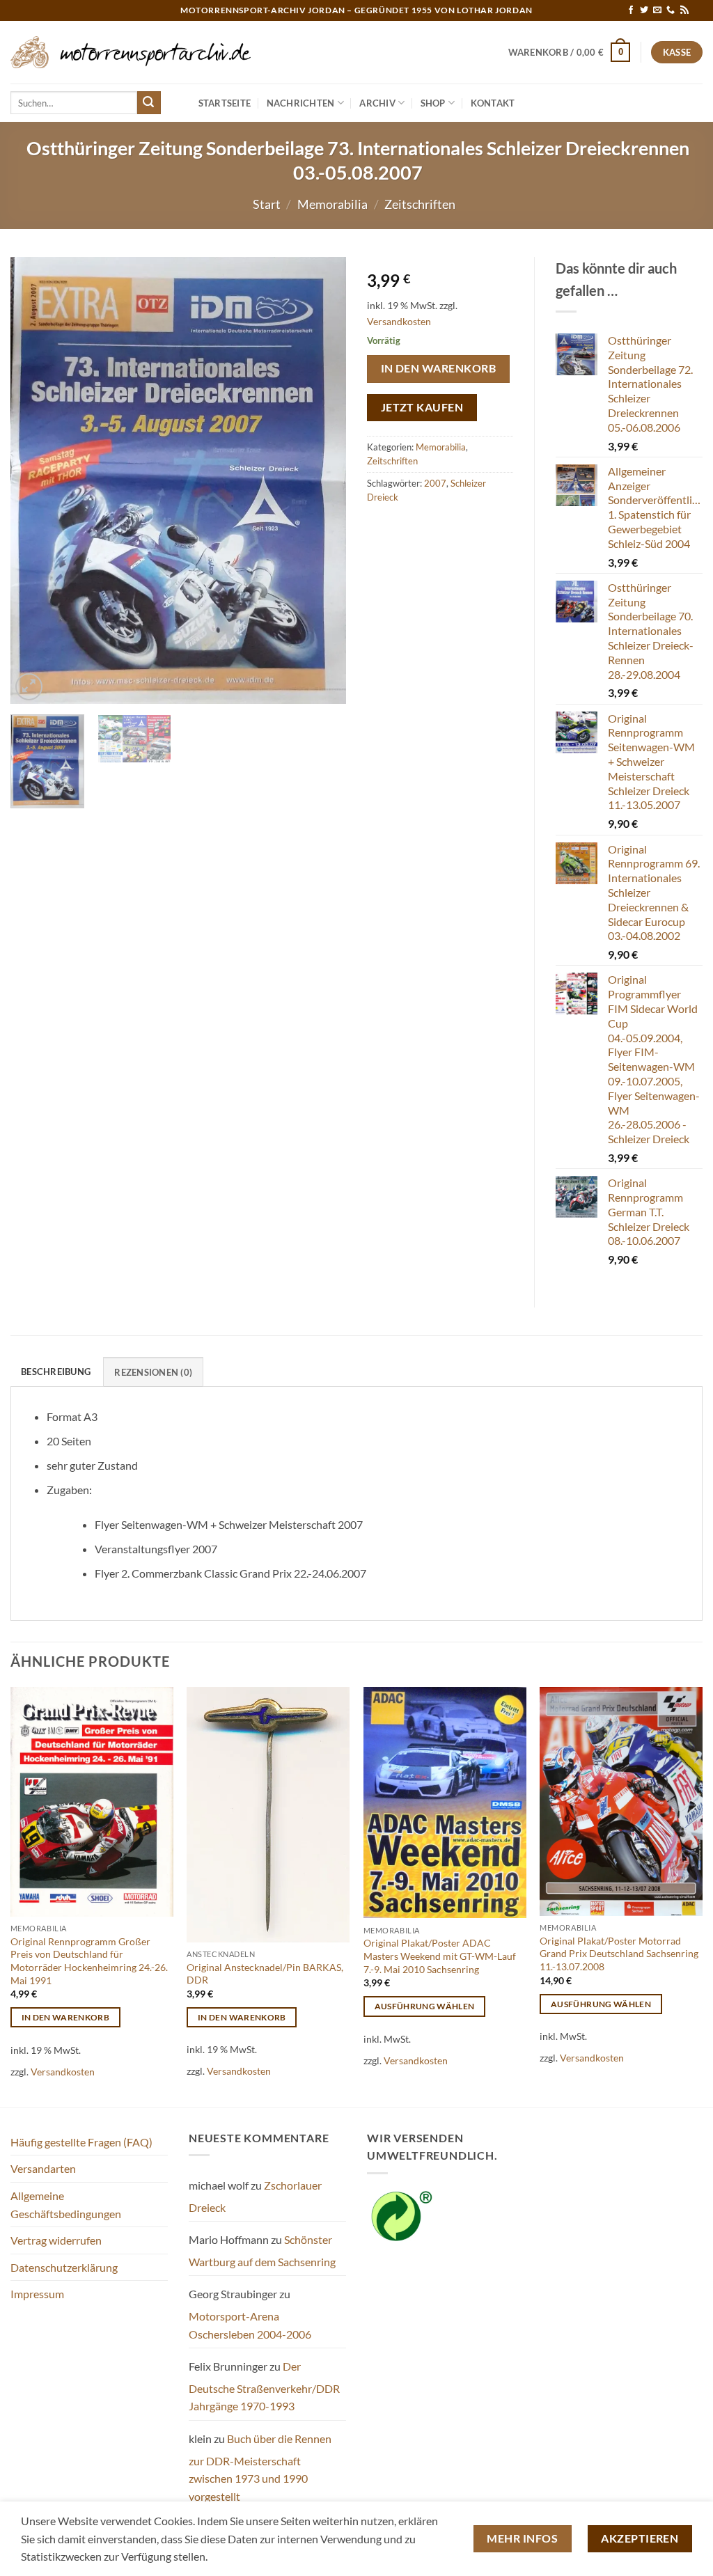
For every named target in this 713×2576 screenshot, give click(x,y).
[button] (570, 52)
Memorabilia (332, 204)
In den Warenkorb (438, 368)
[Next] (322, 480)
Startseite (225, 103)
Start (267, 204)
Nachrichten (301, 103)
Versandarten (43, 2168)
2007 (435, 483)
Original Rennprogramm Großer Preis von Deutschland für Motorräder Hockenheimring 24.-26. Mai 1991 (89, 1961)
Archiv (377, 103)
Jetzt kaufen (422, 407)
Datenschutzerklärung (64, 2267)
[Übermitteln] (149, 103)
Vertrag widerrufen (56, 2240)
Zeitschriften (420, 204)
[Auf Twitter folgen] (644, 10)
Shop (433, 103)
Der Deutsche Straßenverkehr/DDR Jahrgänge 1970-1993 (264, 2386)
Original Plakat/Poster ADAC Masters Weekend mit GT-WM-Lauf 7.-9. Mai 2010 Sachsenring (440, 1956)
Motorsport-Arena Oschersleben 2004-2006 (250, 2325)
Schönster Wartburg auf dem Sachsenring (262, 2251)
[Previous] (35, 480)
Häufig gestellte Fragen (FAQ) (81, 2142)
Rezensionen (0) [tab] (153, 1372)
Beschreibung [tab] (56, 1372)
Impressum (37, 2294)
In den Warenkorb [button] (66, 2017)
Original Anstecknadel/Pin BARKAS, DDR (265, 1974)
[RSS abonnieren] (684, 10)
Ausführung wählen (425, 2006)
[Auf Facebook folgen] (631, 10)
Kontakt (493, 103)
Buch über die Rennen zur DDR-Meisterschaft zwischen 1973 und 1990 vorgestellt (260, 2467)
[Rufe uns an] (671, 10)
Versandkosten (399, 321)
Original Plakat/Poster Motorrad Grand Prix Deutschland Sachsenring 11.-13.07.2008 (619, 1954)
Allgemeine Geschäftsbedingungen (66, 2205)
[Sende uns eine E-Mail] (657, 10)
